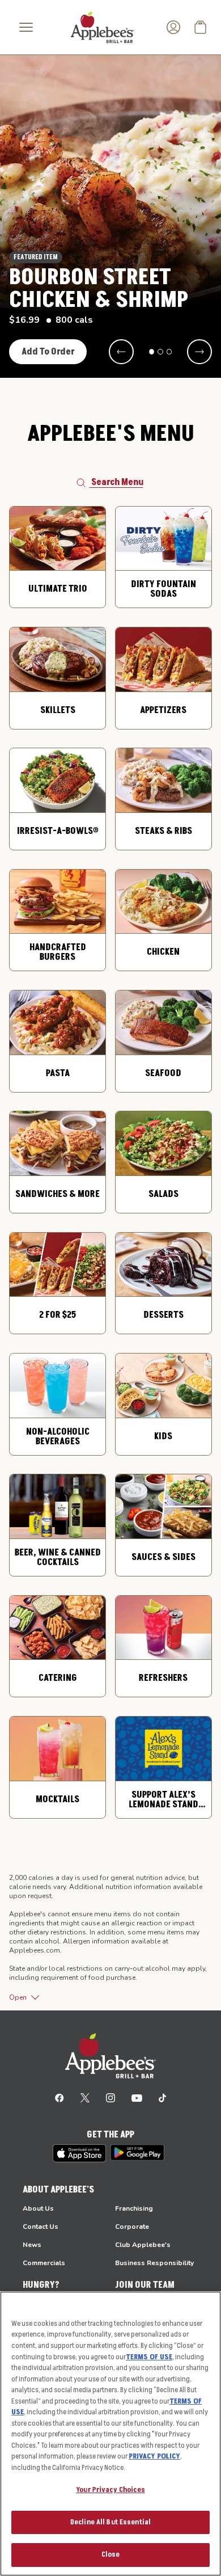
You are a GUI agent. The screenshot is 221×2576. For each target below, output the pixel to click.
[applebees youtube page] (137, 2097)
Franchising (134, 2208)
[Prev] (121, 352)
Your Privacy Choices (110, 2490)
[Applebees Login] (173, 27)
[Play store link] (137, 2153)
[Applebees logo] (103, 27)
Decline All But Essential (110, 2522)
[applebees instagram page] (110, 2097)
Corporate (132, 2227)
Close (111, 2554)
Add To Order (48, 352)
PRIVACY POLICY (154, 2456)
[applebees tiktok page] (162, 2097)
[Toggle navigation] (26, 27)
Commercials (44, 2263)
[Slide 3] (169, 352)
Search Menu (117, 482)
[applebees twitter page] (85, 2097)
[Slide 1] (152, 352)
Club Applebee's (143, 2245)
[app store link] (79, 2153)
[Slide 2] (160, 352)
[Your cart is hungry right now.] (201, 27)
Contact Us (41, 2227)
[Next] (199, 352)
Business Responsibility (154, 2263)
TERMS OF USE (149, 2357)
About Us (38, 2208)
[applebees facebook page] (59, 2097)
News (32, 2245)
